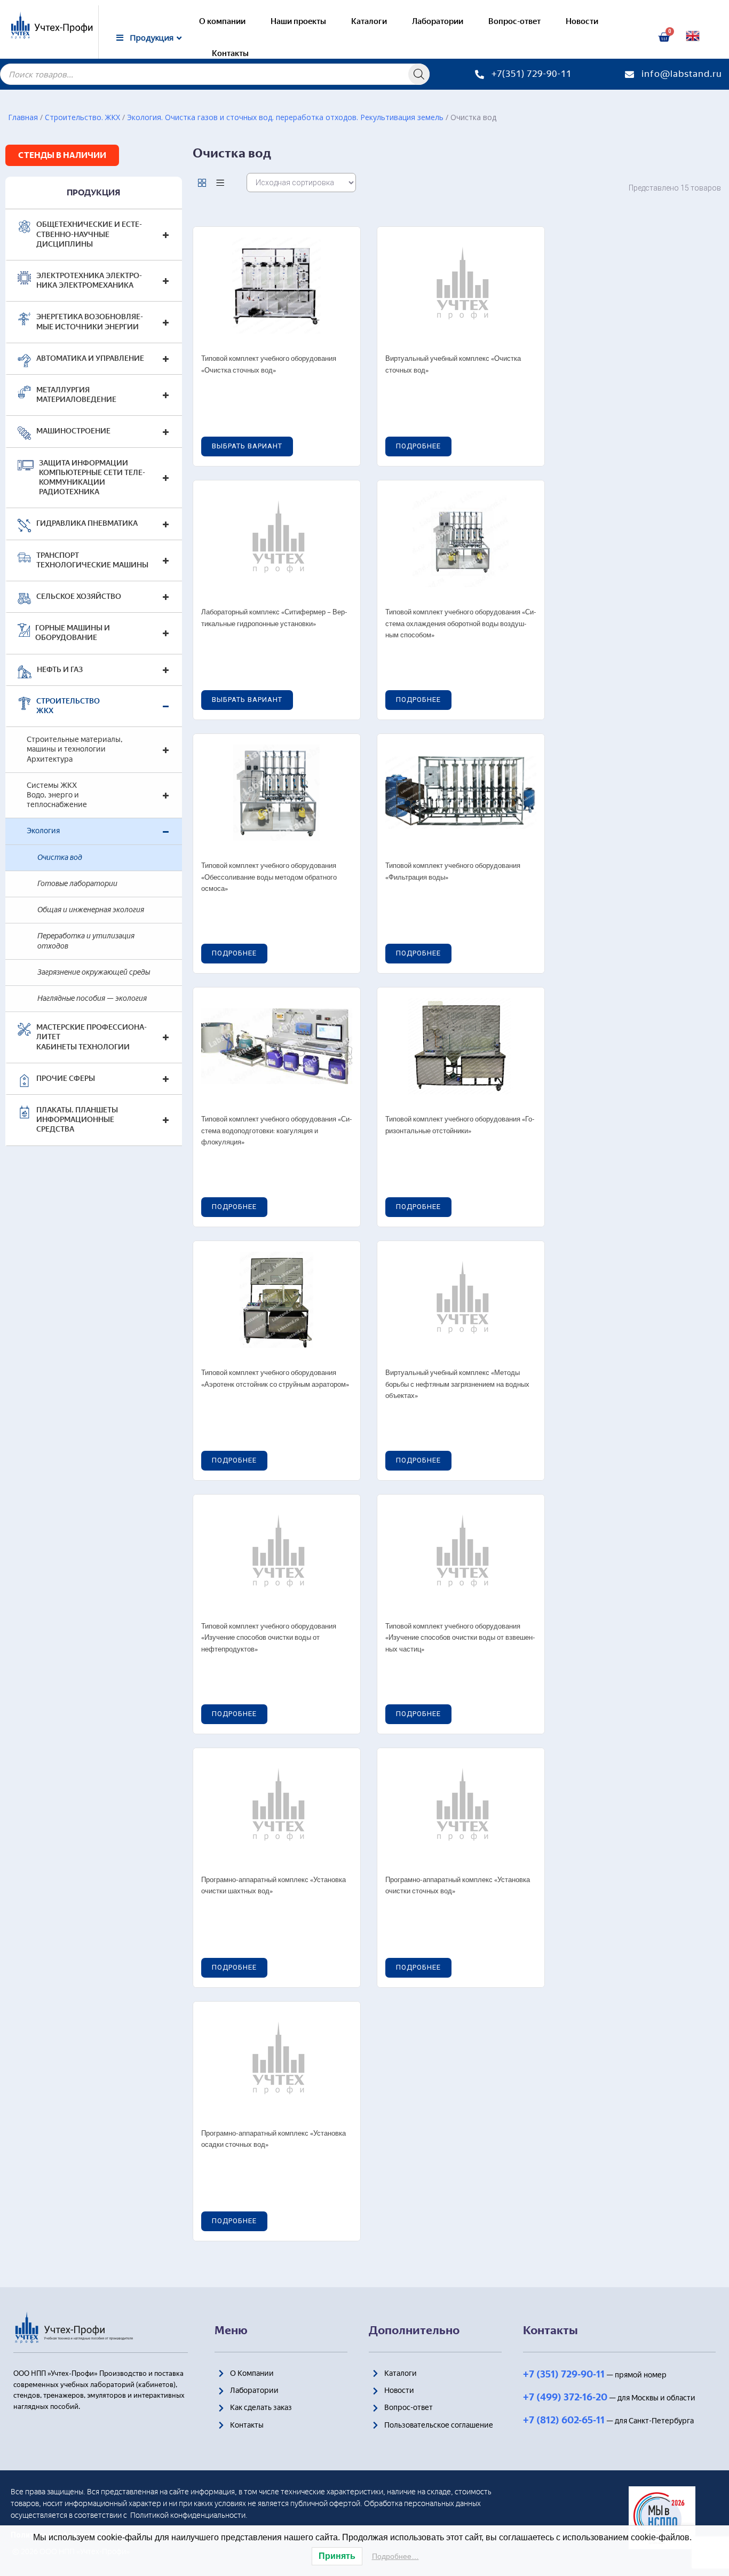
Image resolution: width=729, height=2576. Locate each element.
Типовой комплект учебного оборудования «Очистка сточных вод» (269, 365)
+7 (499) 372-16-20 (565, 2397)
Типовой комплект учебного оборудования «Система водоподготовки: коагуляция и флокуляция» (277, 1131)
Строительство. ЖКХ (82, 117)
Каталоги (369, 21)
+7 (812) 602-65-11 (564, 2420)
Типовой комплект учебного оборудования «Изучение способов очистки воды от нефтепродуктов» (269, 1638)
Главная (23, 117)
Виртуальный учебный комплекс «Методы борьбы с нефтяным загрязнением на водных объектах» (457, 1385)
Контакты (230, 53)
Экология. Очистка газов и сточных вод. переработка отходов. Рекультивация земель (285, 117)
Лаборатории (438, 21)
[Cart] (664, 37)
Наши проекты (298, 21)
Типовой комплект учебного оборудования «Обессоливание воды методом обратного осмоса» (269, 878)
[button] (62, 155)
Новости (582, 21)
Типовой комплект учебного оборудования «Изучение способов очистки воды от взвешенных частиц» (460, 1638)
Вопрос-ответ (514, 21)
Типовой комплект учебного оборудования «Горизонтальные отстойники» (460, 1125)
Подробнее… (395, 2556)
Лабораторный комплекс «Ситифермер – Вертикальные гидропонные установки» (274, 618)
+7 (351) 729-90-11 (564, 2374)
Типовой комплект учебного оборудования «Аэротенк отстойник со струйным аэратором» (275, 1379)
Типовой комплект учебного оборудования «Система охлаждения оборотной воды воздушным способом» (461, 624)
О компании (222, 21)
